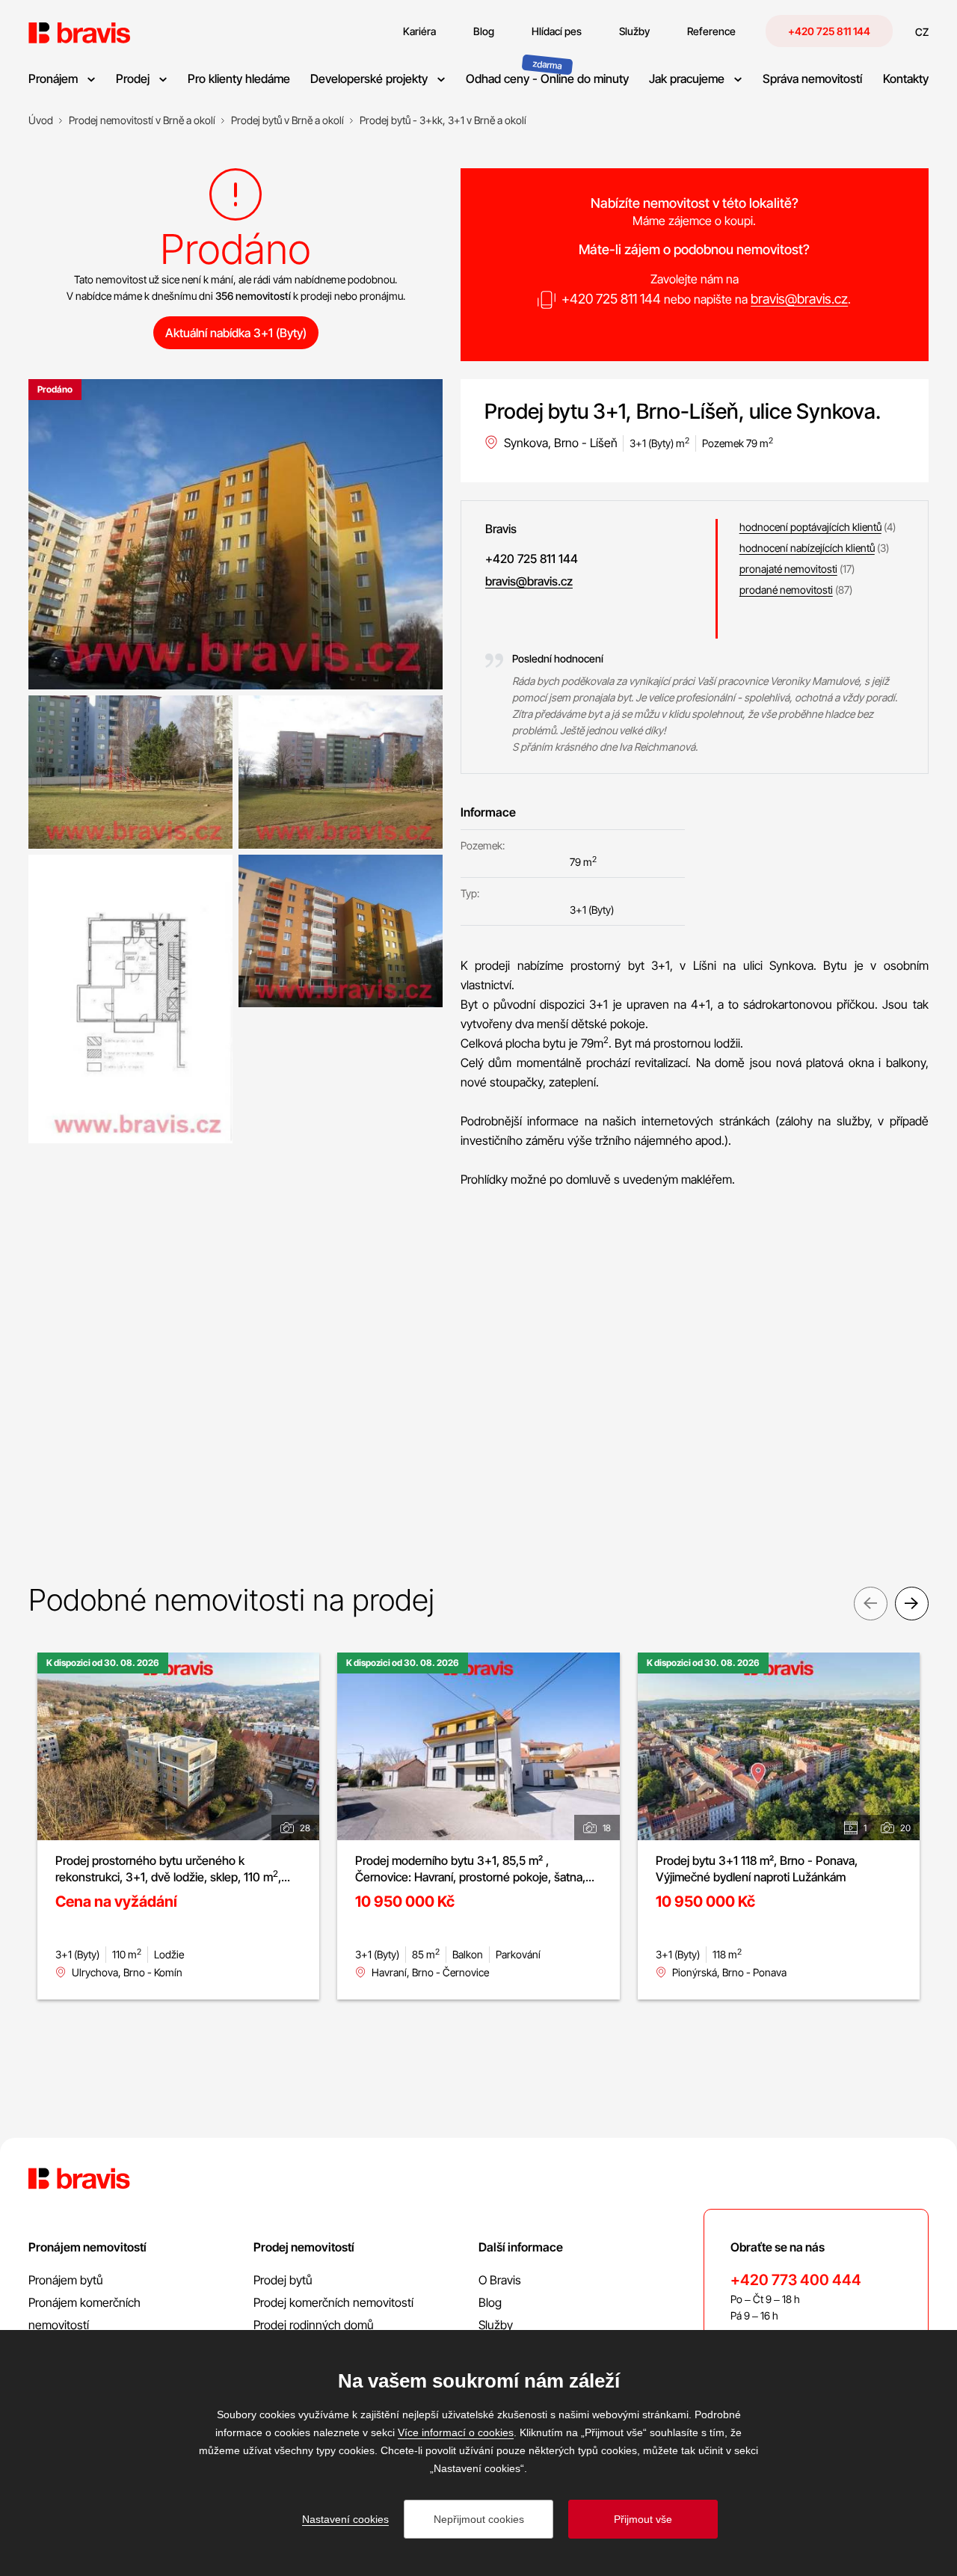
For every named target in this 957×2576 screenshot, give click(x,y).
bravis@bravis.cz (799, 299)
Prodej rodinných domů (314, 2325)
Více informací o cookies (456, 2432)
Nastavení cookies (345, 2519)
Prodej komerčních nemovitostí (333, 2302)
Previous (871, 1604)
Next (912, 1604)
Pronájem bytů (66, 2280)
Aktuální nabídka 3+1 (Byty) (236, 333)
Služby (496, 2325)
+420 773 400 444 (796, 2280)
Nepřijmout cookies (479, 2519)
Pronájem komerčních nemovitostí (84, 2314)
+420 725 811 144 (829, 31)
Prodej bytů (283, 2280)
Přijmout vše (643, 2519)
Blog (490, 2302)
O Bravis (500, 2280)
